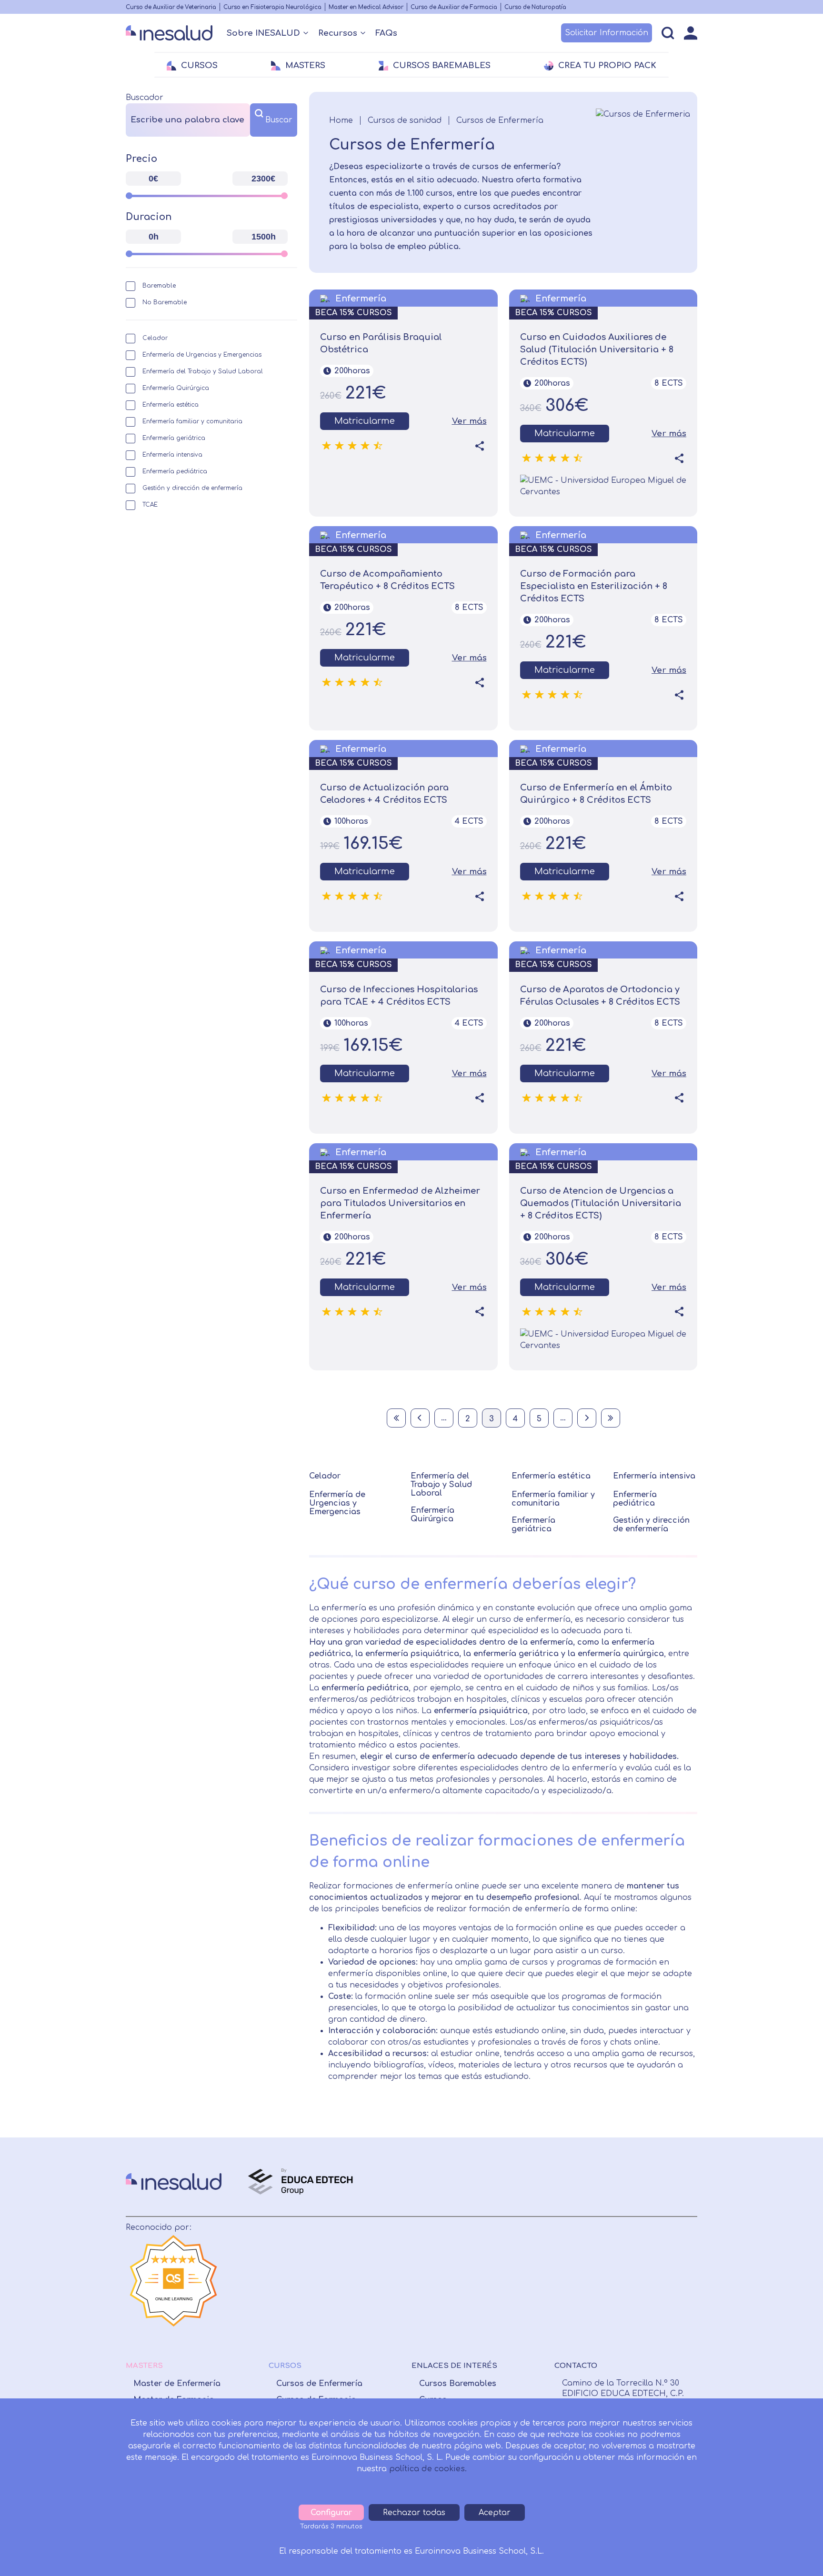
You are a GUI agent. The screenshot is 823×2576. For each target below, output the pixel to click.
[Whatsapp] (617, 2275)
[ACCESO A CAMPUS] (691, 33)
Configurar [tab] (331, 2513)
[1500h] (284, 254)
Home (341, 120)
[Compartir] (480, 446)
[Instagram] (579, 2275)
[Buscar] (668, 33)
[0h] (129, 254)
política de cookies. (428, 2469)
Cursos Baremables (458, 2384)
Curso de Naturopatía (535, 7)
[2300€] (284, 196)
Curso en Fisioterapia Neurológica (272, 7)
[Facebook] (560, 2275)
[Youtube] (638, 2275)
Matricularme (365, 421)
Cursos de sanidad (405, 120)
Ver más (469, 421)
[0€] (129, 196)
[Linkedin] (598, 2275)
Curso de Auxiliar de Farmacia (454, 7)
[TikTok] (659, 2275)
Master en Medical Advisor (366, 7)
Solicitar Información (607, 33)
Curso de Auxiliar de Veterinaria (171, 7)
